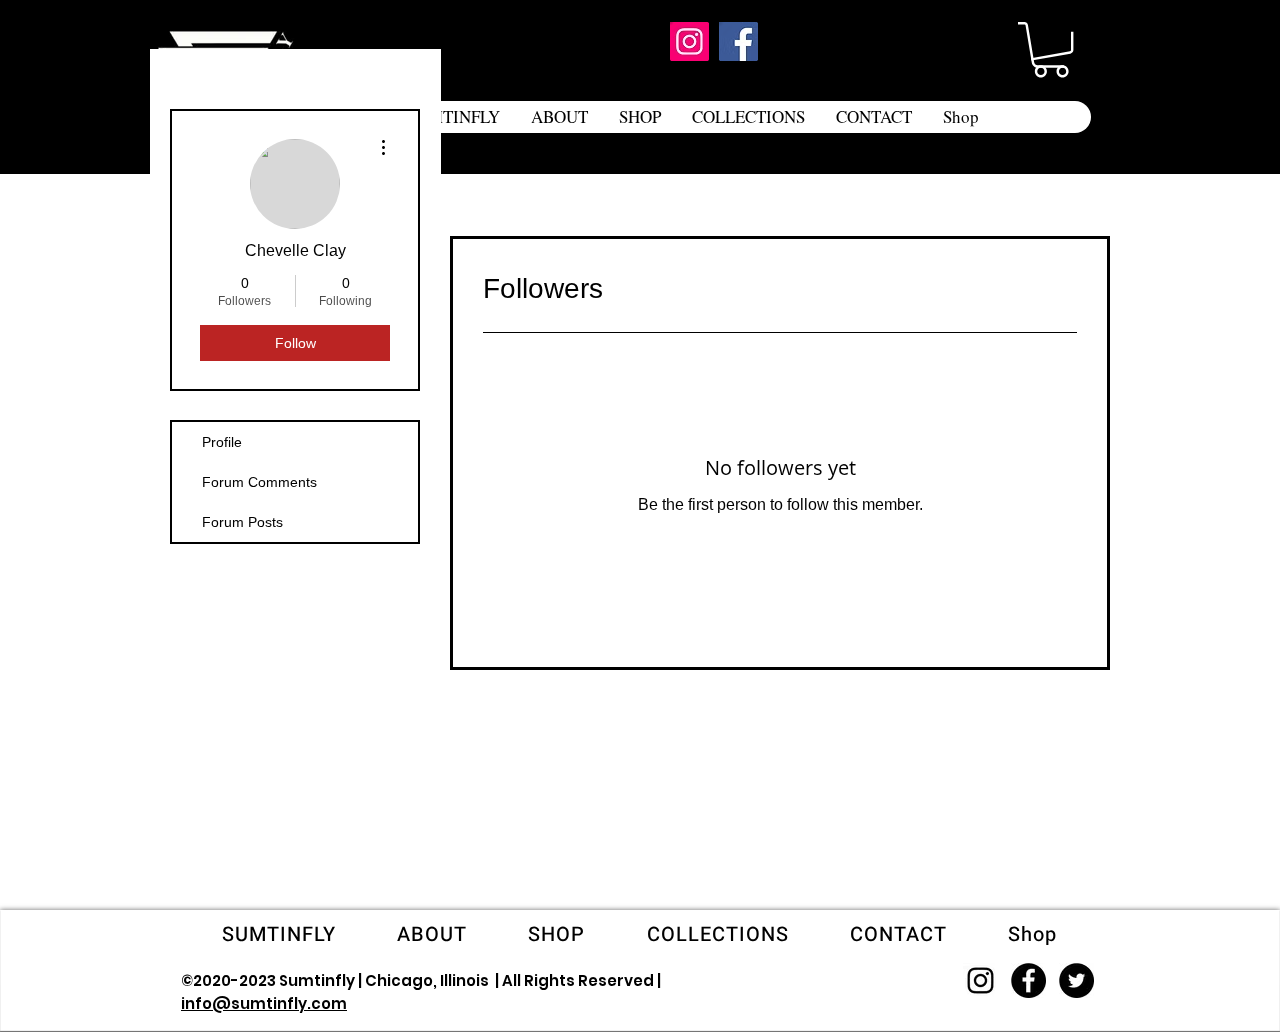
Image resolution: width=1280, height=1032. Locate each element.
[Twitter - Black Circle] (1076, 980)
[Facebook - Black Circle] (1028, 980)
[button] (1051, 49)
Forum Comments (259, 482)
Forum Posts (242, 522)
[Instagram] (689, 41)
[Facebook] (738, 41)
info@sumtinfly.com (264, 1003)
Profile (222, 442)
